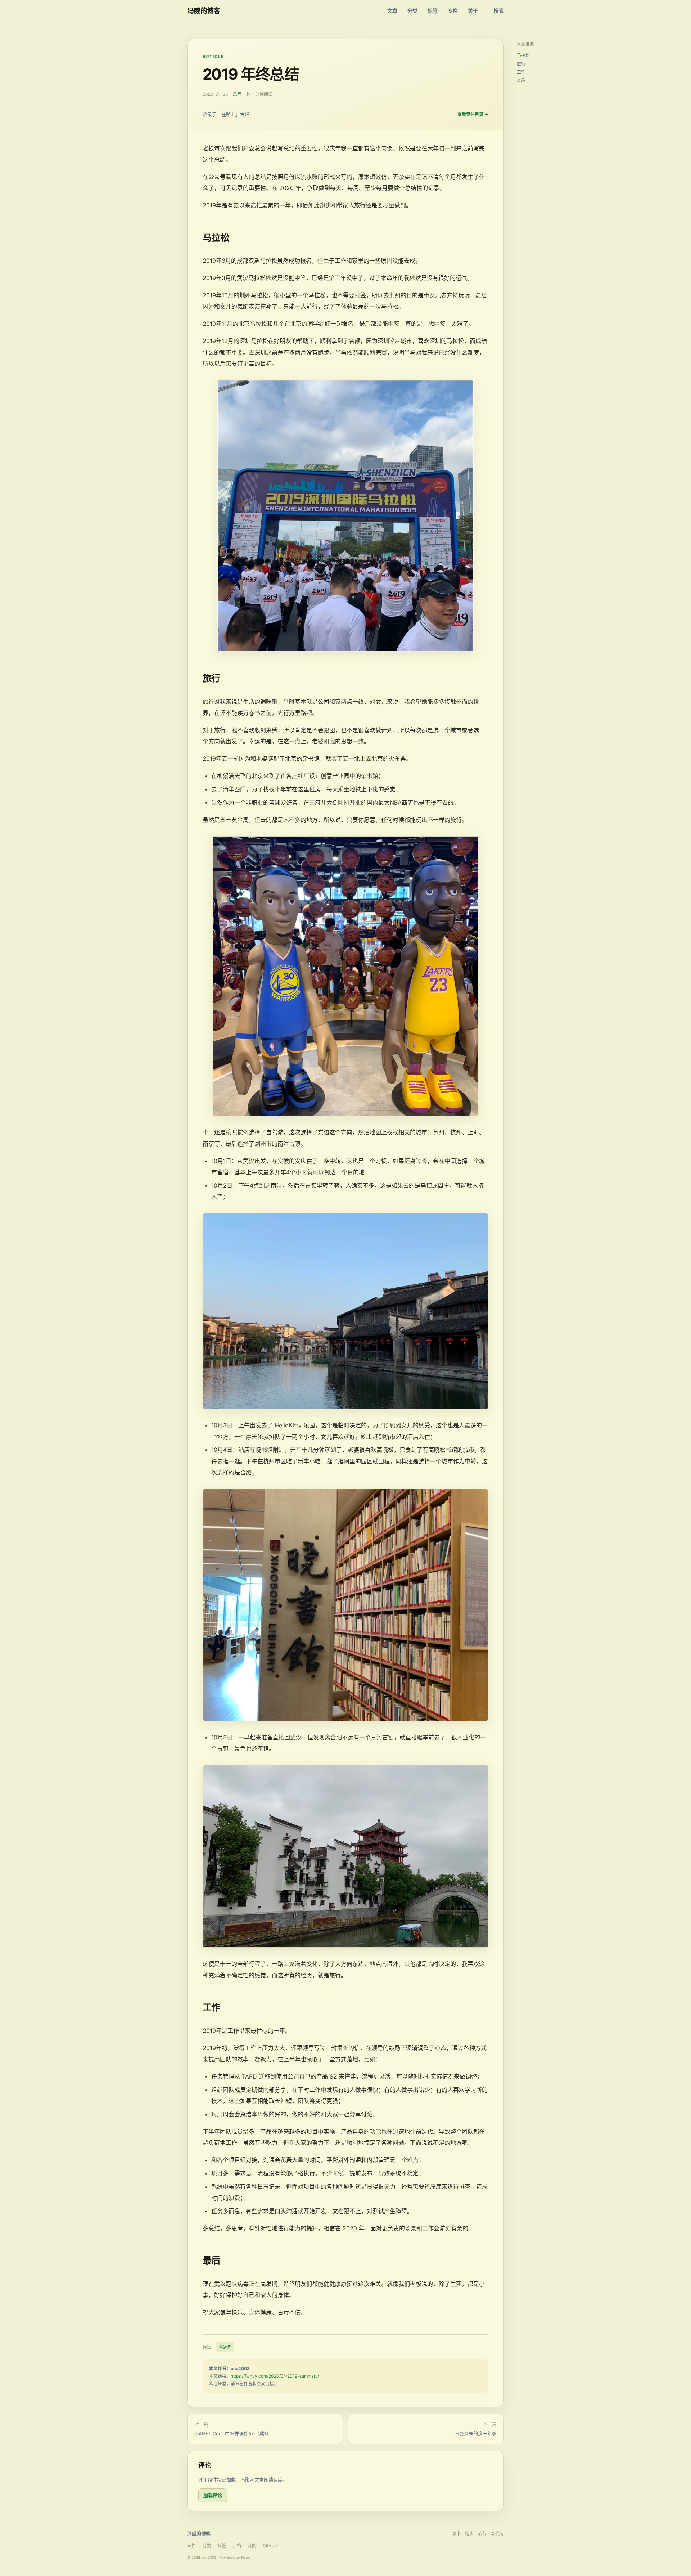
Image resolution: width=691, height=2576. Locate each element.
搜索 (499, 11)
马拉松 (523, 55)
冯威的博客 (204, 11)
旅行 (521, 64)
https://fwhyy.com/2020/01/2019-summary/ (275, 2376)
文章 (392, 11)
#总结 (225, 2347)
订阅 (252, 2546)
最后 (521, 80)
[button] (345, 516)
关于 (473, 11)
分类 (412, 11)
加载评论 (213, 2495)
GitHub (270, 2546)
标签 (433, 11)
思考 (237, 94)
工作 (521, 72)
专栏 (453, 11)
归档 (237, 2546)
